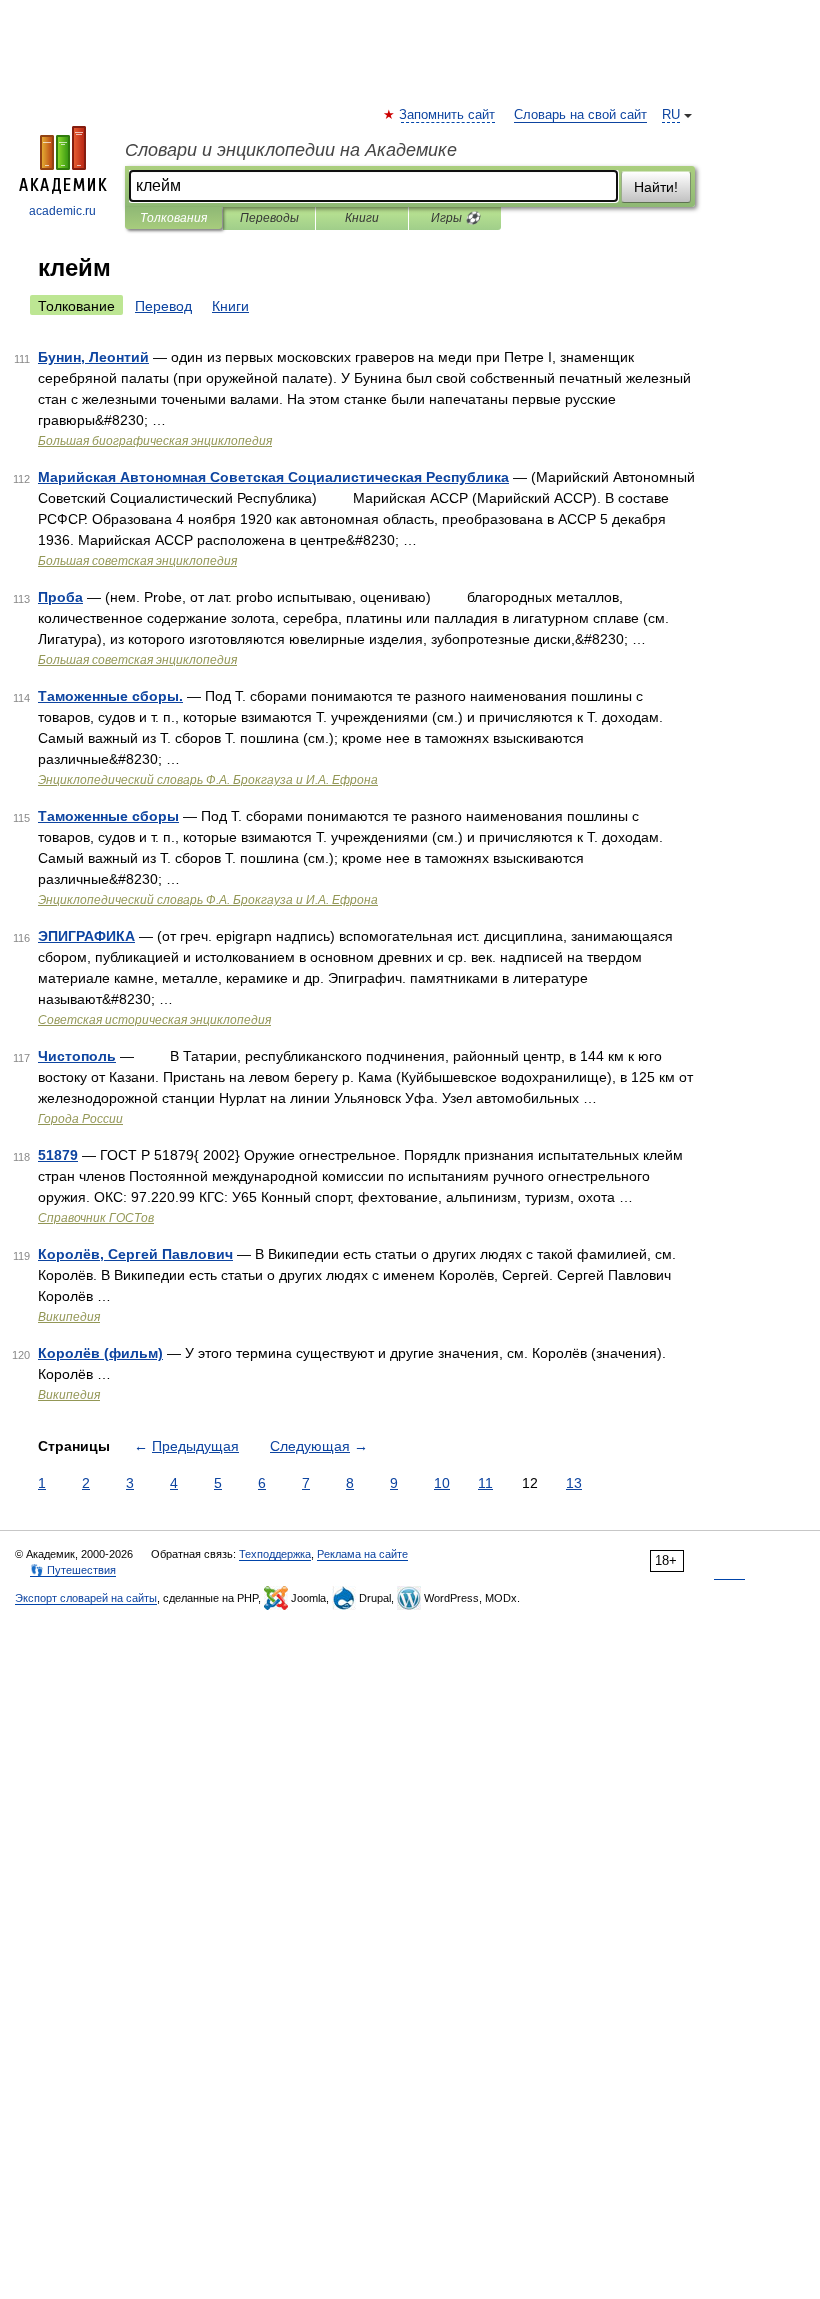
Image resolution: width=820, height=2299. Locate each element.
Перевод (163, 306)
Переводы (269, 218)
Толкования (173, 218)
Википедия (69, 1317)
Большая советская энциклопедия (137, 561)
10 (442, 1483)
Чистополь (77, 1056)
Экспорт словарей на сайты (86, 1598)
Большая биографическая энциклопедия (155, 441)
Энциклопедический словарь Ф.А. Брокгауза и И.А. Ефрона (208, 780)
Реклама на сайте (362, 1554)
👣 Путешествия (73, 1570)
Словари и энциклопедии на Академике (291, 150)
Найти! (656, 187)
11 (485, 1483)
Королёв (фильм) (100, 1353)
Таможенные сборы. (110, 696)
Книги (362, 218)
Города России (80, 1119)
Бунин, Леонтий (93, 357)
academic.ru (62, 211)
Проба (60, 597)
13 (574, 1483)
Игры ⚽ (455, 218)
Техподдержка (275, 1554)
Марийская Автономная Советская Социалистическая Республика (273, 477)
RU (671, 115)
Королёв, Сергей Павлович (135, 1254)
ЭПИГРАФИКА (86, 936)
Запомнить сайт (448, 115)
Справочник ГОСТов (96, 1218)
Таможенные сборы (108, 816)
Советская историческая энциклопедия (154, 1020)
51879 (58, 1155)
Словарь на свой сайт (580, 115)
